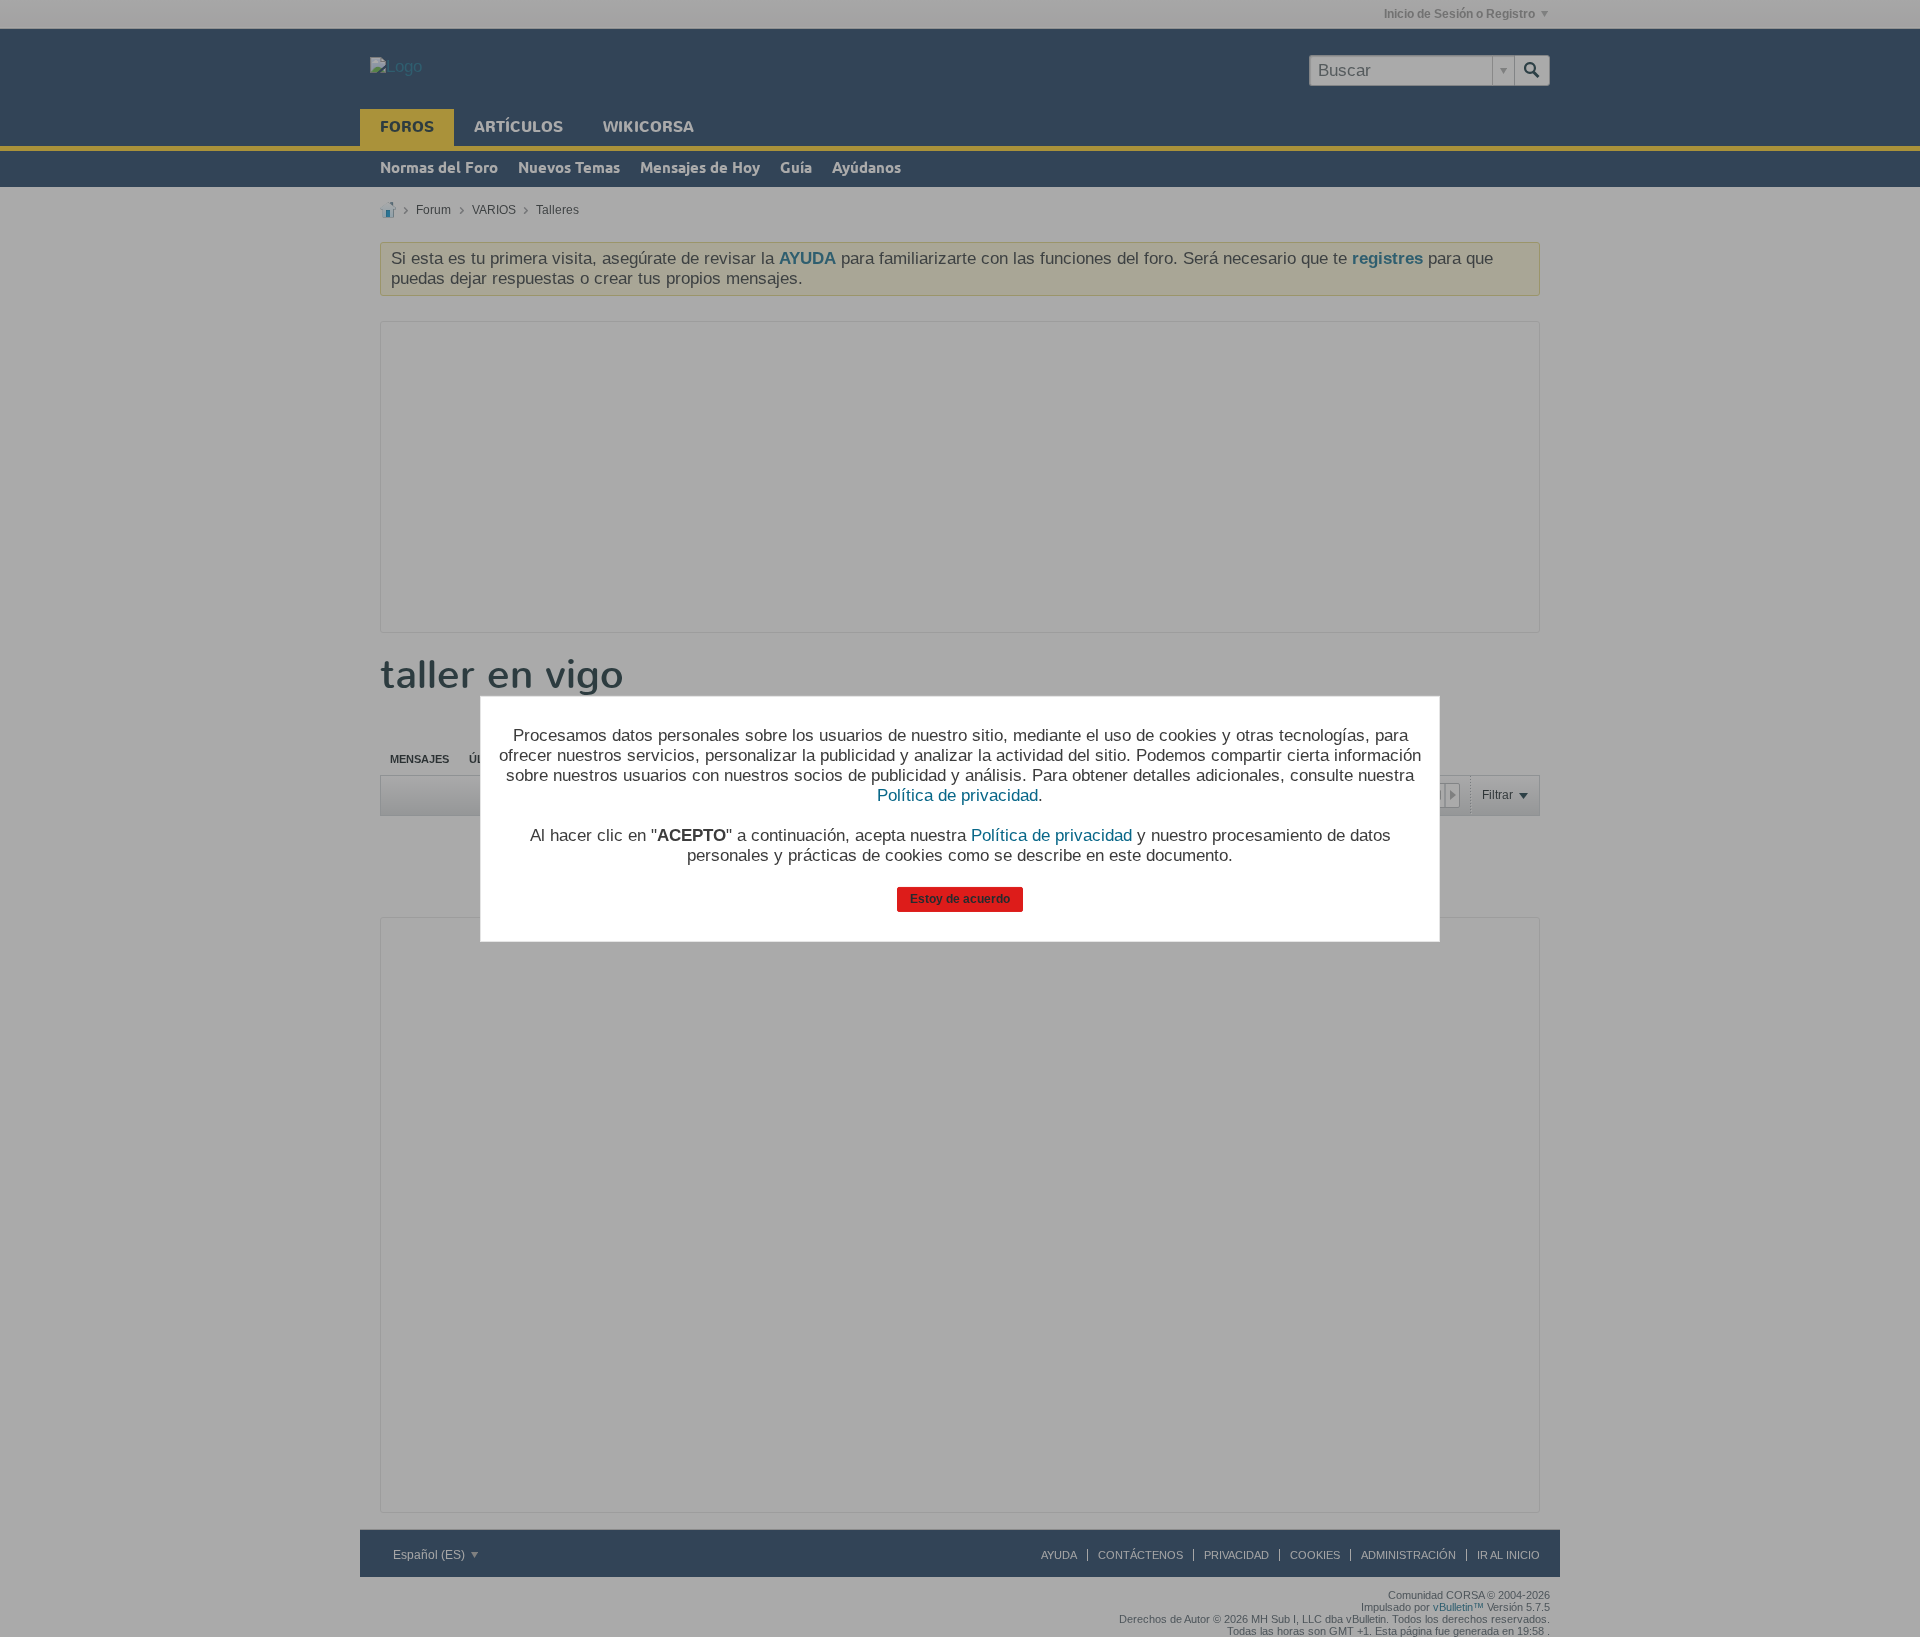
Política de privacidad (957, 795)
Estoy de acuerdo (960, 899)
